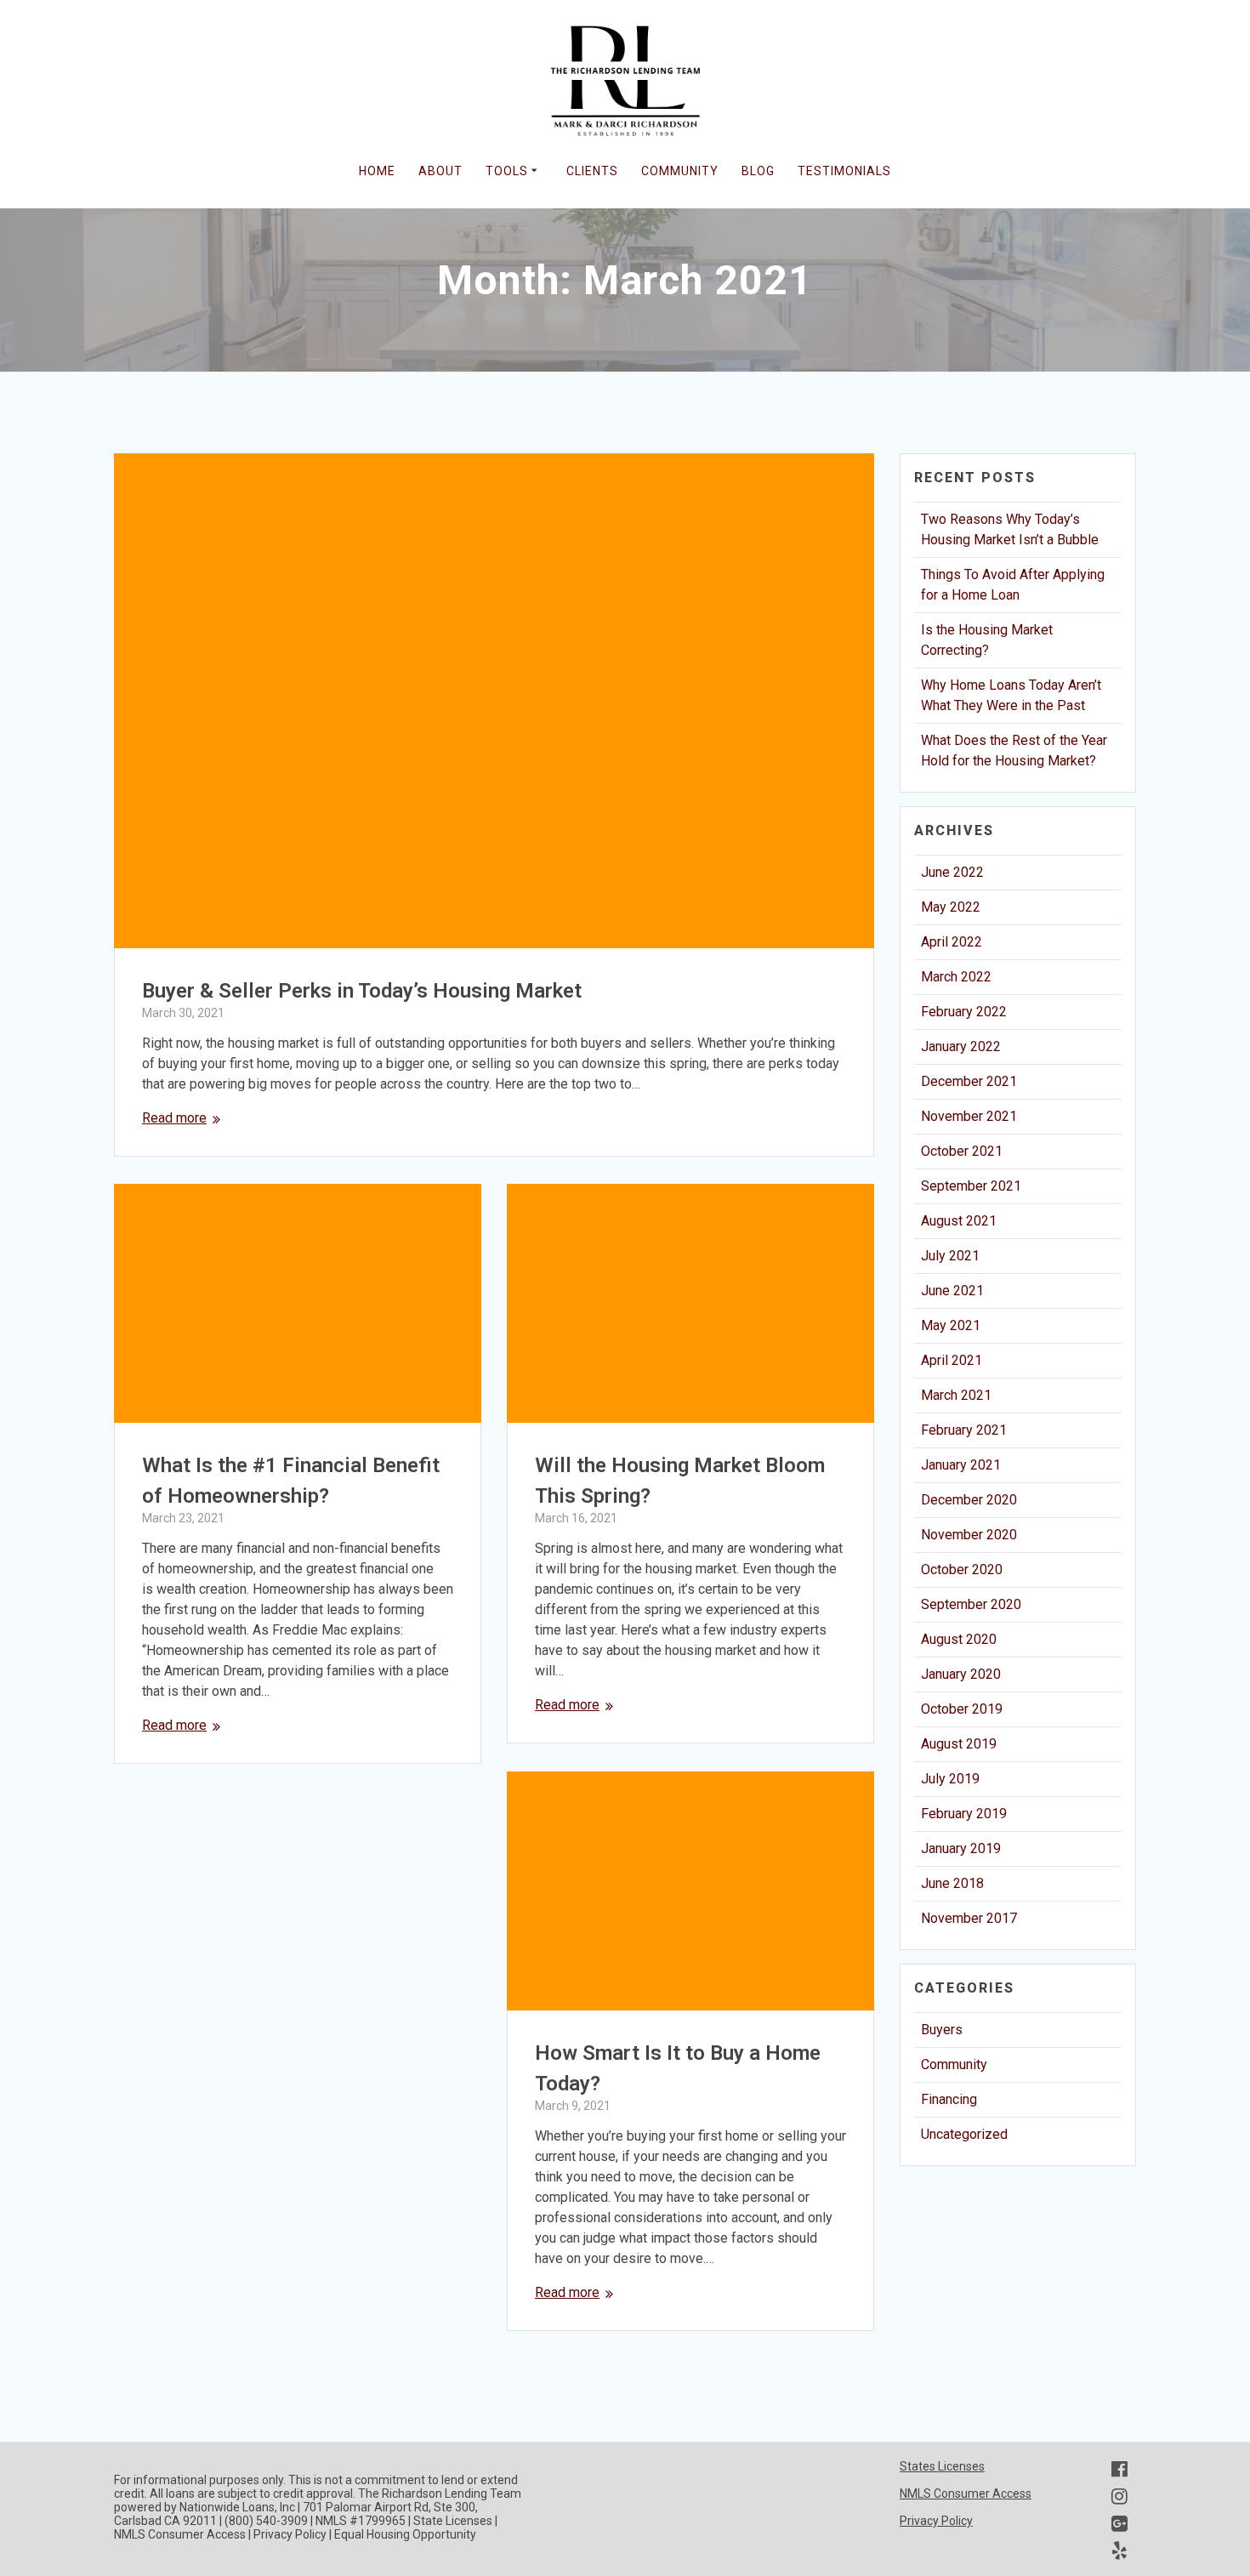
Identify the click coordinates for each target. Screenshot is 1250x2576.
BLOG (758, 171)
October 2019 (962, 1709)
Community (954, 2064)
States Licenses (942, 2466)
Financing (949, 2099)
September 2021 (971, 1186)
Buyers (942, 2030)
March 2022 (956, 977)
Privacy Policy (936, 2521)
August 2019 (959, 1744)
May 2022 (951, 907)
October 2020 (962, 1569)
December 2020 (969, 1500)
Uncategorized (964, 2134)
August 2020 (959, 1639)
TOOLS (507, 171)
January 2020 (961, 1674)
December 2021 (969, 1081)
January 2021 (961, 1465)
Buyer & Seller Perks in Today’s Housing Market (362, 991)
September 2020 (971, 1604)
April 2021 (952, 1360)
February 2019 (964, 1814)
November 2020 (969, 1535)
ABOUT (440, 171)
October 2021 (962, 1151)
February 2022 (964, 1012)
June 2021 (952, 1291)
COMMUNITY (680, 171)
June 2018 (952, 1883)
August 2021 (959, 1221)
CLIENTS (592, 171)
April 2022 (952, 942)
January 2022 (961, 1046)
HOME (377, 171)
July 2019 (950, 1779)
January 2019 (961, 1848)
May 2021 (951, 1325)
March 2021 (956, 1395)
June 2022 (952, 872)
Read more (174, 1118)
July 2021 (950, 1256)
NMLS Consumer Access (966, 2494)
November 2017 (969, 1918)
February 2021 (964, 1430)
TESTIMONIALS (844, 171)
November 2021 (969, 1116)
